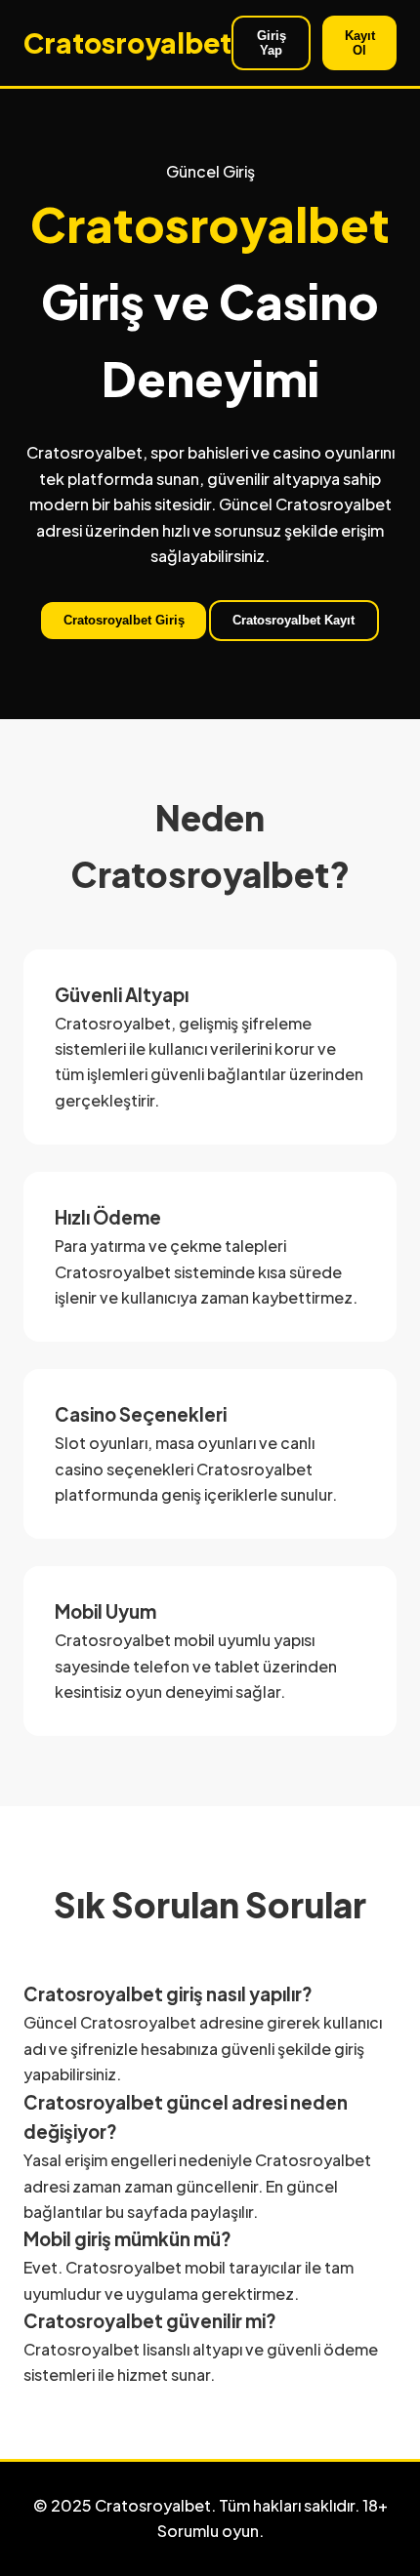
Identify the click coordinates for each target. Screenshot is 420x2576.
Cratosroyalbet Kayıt (294, 620)
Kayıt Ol (360, 43)
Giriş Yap (272, 43)
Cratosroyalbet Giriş (124, 620)
